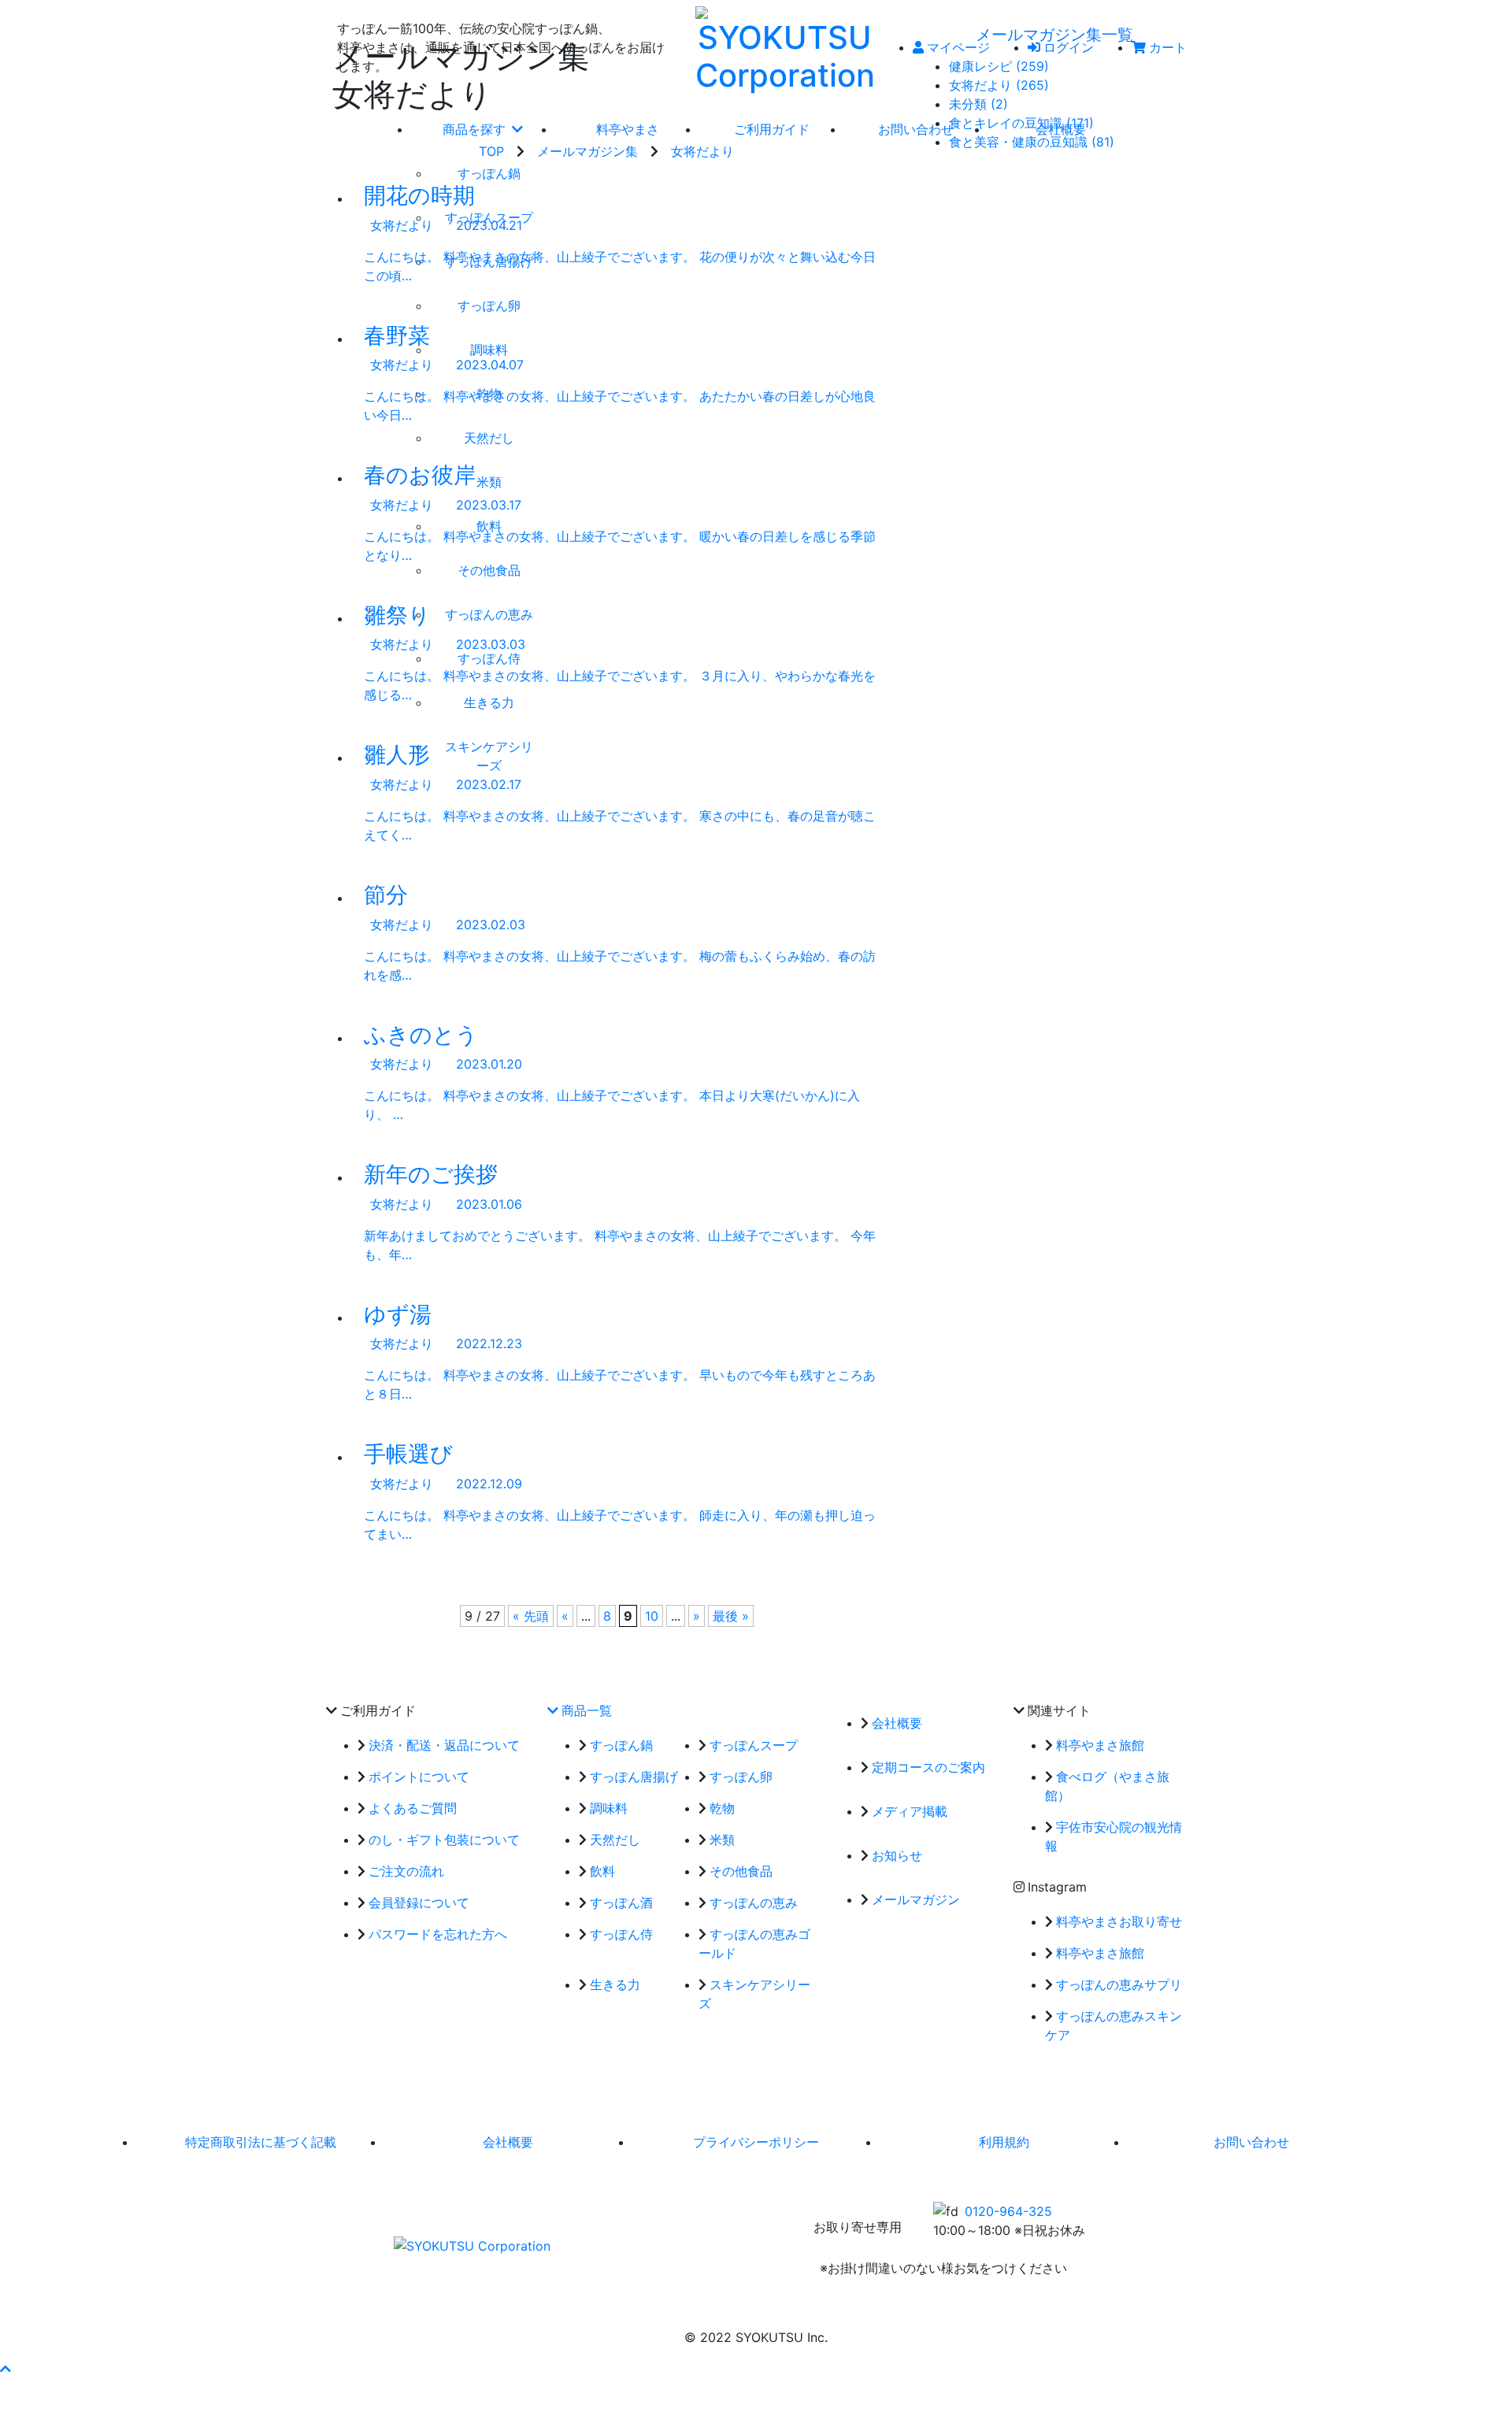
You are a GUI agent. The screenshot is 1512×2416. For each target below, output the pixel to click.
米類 (722, 1840)
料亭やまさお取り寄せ (1119, 1921)
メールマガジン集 (587, 151)
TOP (491, 151)
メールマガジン (916, 1899)
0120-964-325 (1008, 2211)
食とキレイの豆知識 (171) (1021, 123)
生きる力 (615, 1984)
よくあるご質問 (413, 1808)
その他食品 (741, 1871)
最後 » (731, 1616)
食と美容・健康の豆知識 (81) (1032, 142)
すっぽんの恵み (754, 1903)
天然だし (615, 1840)
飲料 (602, 1871)
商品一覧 (587, 1710)
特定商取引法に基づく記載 (261, 2142)
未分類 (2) (978, 104)
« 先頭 (531, 1616)
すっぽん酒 (621, 1903)
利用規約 (1004, 2142)
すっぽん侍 (621, 1934)
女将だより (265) (999, 85)
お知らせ (897, 1855)
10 (652, 1616)
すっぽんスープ (754, 1745)
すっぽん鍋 (621, 1745)
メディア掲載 (910, 1811)
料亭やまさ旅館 (1100, 1745)
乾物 (722, 1808)
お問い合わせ (1251, 2142)
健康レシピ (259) (999, 66)
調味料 (609, 1808)
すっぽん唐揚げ (634, 1777)
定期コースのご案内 (928, 1767)
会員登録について (419, 1903)
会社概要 (897, 1723)
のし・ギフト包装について (444, 1840)
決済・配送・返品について (444, 1745)
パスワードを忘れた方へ (438, 1934)
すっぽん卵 (741, 1777)
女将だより (702, 151)
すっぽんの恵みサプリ (1119, 1984)
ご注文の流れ (406, 1871)
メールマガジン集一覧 (1054, 35)
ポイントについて (419, 1777)
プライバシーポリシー (756, 2142)
